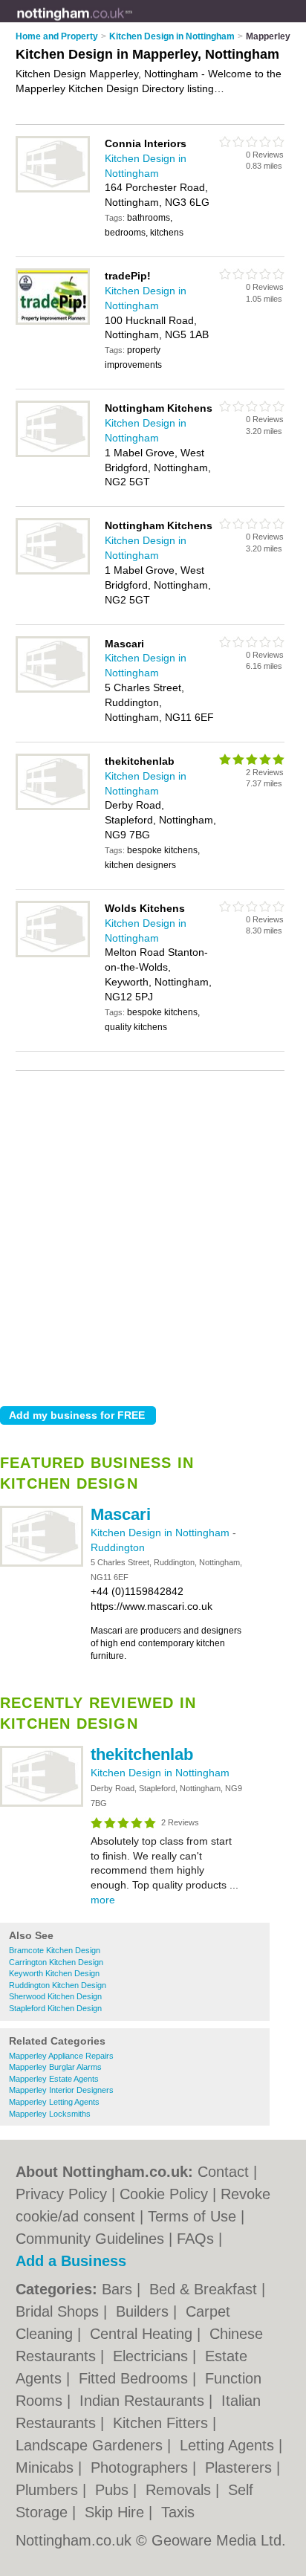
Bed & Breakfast (205, 2289)
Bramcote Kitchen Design (55, 1950)
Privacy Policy (61, 2194)
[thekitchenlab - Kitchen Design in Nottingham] (42, 1804)
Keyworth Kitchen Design (54, 1973)
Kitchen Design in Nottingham (162, 1533)
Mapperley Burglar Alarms (55, 2067)
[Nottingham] (133, 23)
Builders (144, 2311)
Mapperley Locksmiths (50, 2114)
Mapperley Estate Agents (54, 2079)
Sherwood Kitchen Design (55, 1996)
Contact (223, 2172)
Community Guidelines (90, 2239)
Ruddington (118, 1547)
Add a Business (71, 2261)
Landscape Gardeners (91, 2445)
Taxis (178, 2512)
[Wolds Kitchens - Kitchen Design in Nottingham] (53, 954)
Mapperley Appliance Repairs (61, 2056)
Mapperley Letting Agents (54, 2102)
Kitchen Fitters (163, 2423)
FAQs (195, 2239)
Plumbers (49, 2490)
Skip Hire (117, 2512)
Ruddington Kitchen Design (58, 1985)
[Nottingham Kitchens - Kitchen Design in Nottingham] (53, 454)
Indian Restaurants (144, 2401)
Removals (180, 2490)
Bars (119, 2289)
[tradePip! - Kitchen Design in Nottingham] (53, 322)
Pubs (114, 2490)
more (103, 1900)
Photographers (141, 2467)
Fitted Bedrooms (136, 2378)
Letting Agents (229, 2445)
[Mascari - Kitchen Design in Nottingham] (42, 1564)
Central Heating (143, 2334)
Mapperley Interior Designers (61, 2090)
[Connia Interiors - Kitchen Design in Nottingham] (53, 190)
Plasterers (241, 2467)
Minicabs (47, 2467)
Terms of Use (192, 2216)
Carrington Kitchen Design (56, 1962)
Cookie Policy (164, 2194)
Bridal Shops (59, 2311)
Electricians (153, 2356)
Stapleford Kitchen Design (55, 2008)
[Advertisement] (153, 1234)
